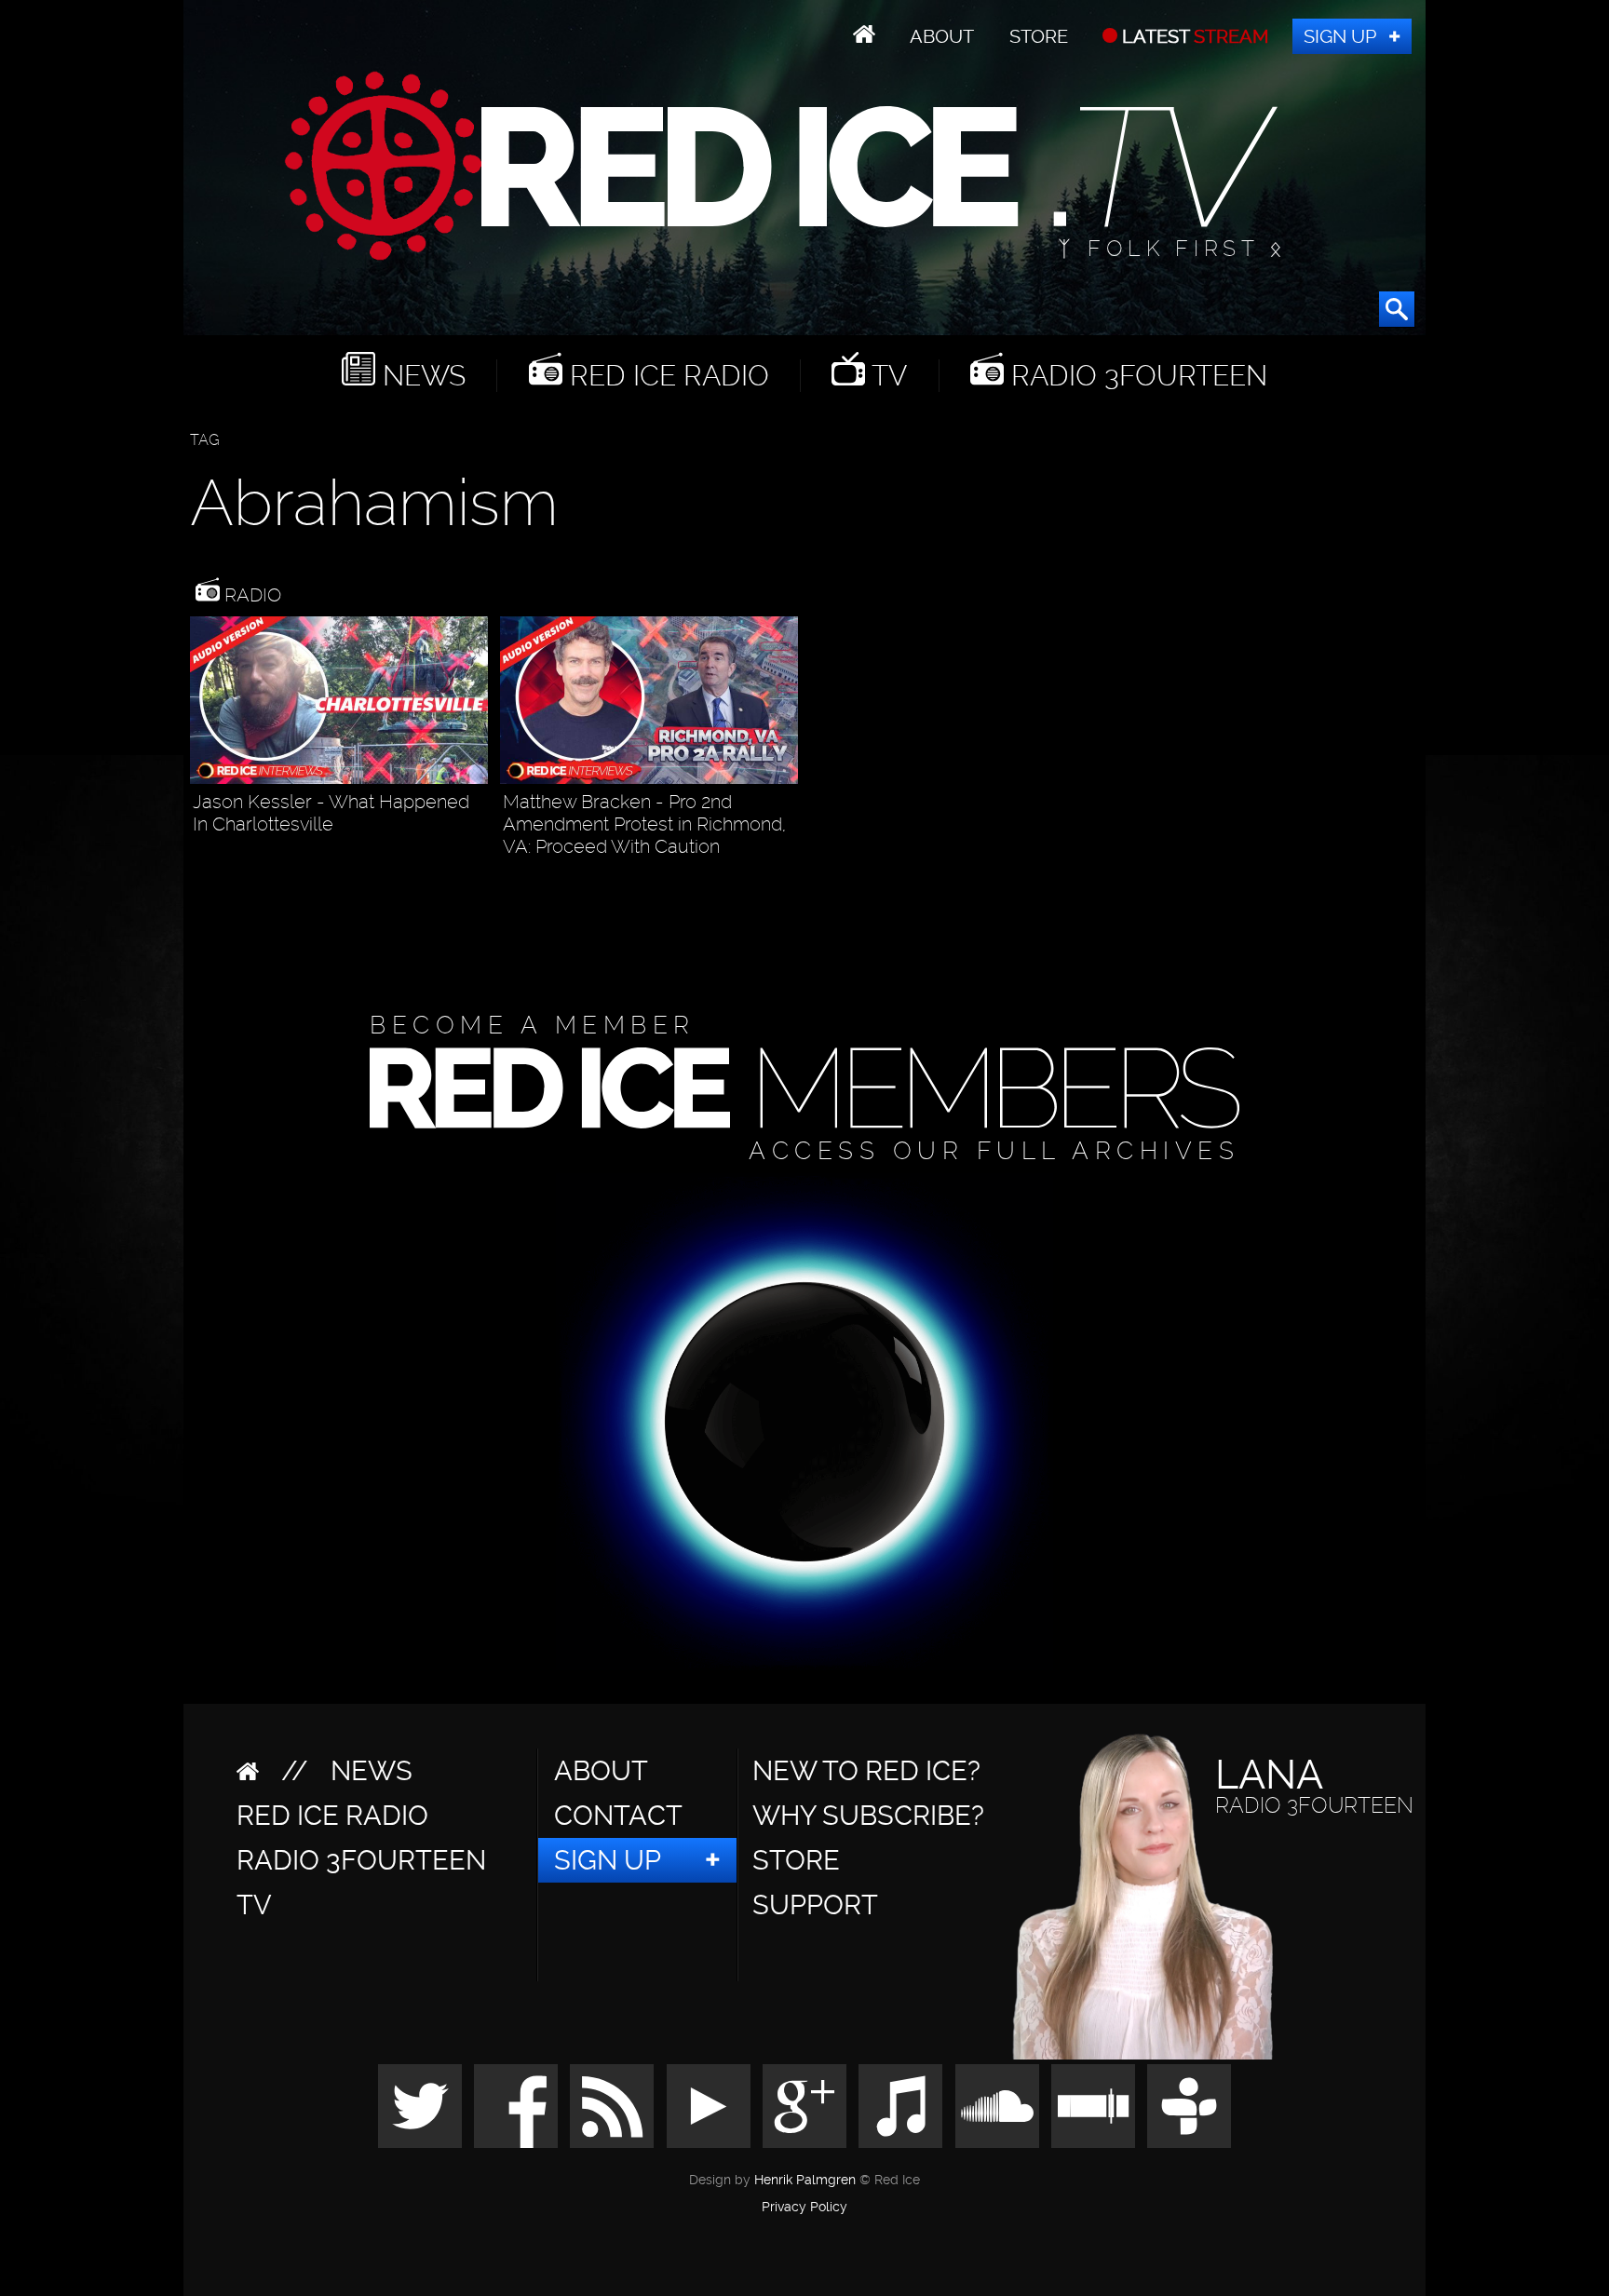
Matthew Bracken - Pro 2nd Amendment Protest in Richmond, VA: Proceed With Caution (644, 824)
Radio (250, 595)
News (420, 376)
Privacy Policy (804, 2208)
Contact (618, 1816)
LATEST (1193, 36)
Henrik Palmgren (805, 2180)
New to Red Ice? (866, 1771)
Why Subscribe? (868, 1816)
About (942, 36)
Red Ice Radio (666, 376)
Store (1039, 36)
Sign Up (1340, 36)
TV (886, 376)
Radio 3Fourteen (1136, 376)
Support (815, 1905)
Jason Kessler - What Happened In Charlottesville (331, 813)
